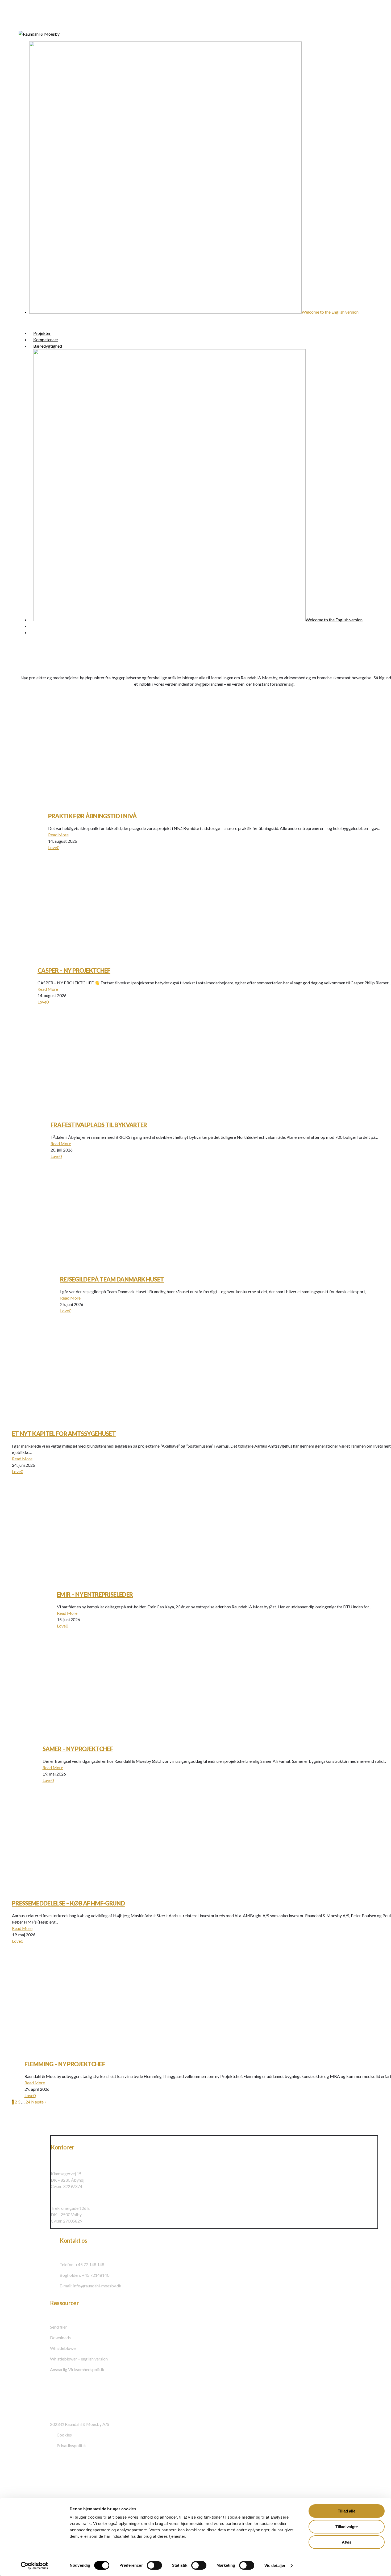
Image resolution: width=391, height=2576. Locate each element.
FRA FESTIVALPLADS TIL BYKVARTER (99, 1125)
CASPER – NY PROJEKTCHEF (74, 970)
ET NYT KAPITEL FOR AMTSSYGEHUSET (64, 1434)
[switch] (154, 2565)
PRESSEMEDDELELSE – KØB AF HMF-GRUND (68, 1903)
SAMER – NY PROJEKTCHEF (78, 1749)
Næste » (39, 2102)
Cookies (64, 2435)
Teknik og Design (32, 2491)
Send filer (59, 2327)
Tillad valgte (347, 2527)
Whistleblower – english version (79, 2359)
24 (28, 2102)
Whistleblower (64, 2348)
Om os (18, 2479)
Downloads (60, 2337)
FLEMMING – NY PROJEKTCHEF (65, 2064)
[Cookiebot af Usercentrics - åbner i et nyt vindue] (34, 2566)
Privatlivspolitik (71, 2445)
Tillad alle (347, 2511)
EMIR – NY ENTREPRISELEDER (95, 1594)
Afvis (347, 2542)
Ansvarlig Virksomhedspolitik (77, 2369)
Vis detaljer (275, 2566)
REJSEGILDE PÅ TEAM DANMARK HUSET (112, 1279)
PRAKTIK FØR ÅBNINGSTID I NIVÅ (93, 816)
